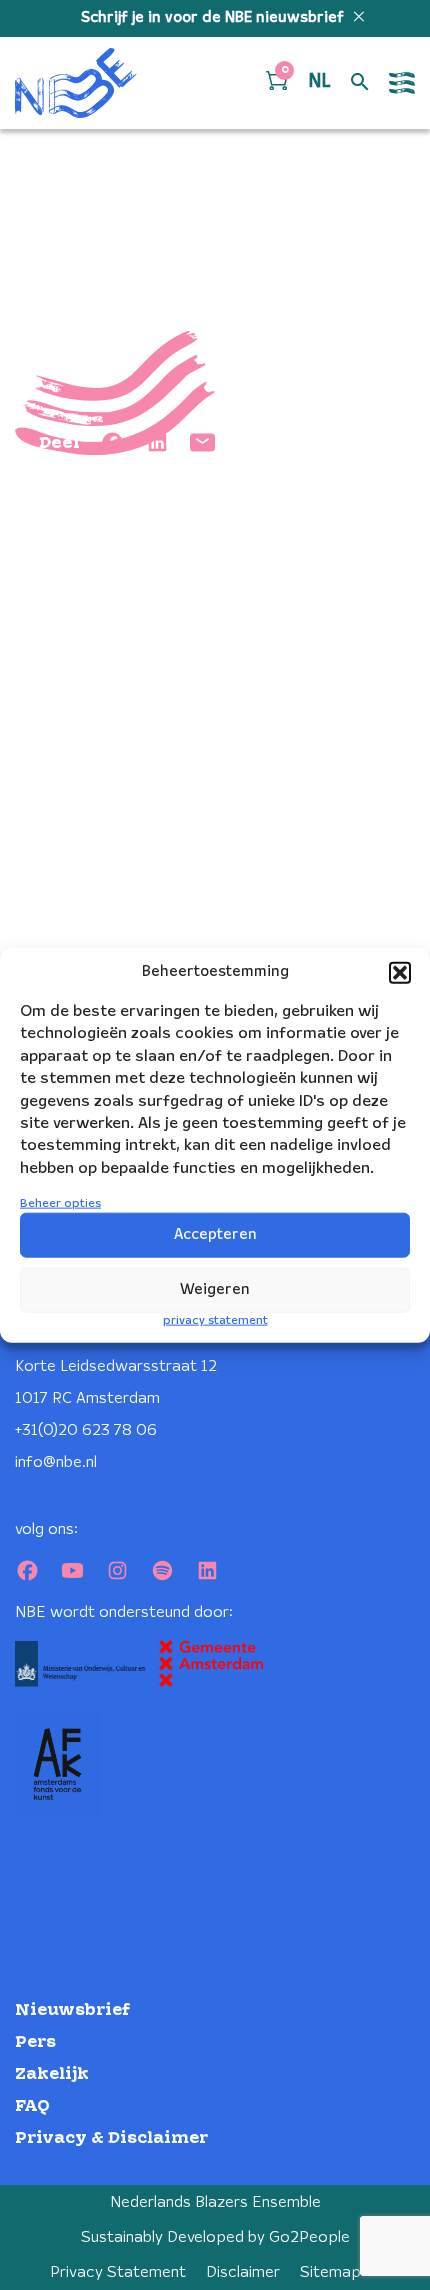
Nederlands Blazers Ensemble (215, 2202)
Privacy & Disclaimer (111, 2138)
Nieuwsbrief (72, 2010)
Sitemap (330, 2272)
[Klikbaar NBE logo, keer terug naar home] (76, 83)
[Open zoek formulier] (360, 83)
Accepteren (215, 1235)
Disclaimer (243, 2272)
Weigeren (215, 1290)
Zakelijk (52, 2074)
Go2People (309, 2237)
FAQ (32, 2106)
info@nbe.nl (56, 1462)
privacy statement (215, 1320)
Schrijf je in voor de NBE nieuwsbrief (214, 18)
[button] (400, 973)
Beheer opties (60, 1203)
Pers (35, 2042)
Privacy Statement (118, 2272)
